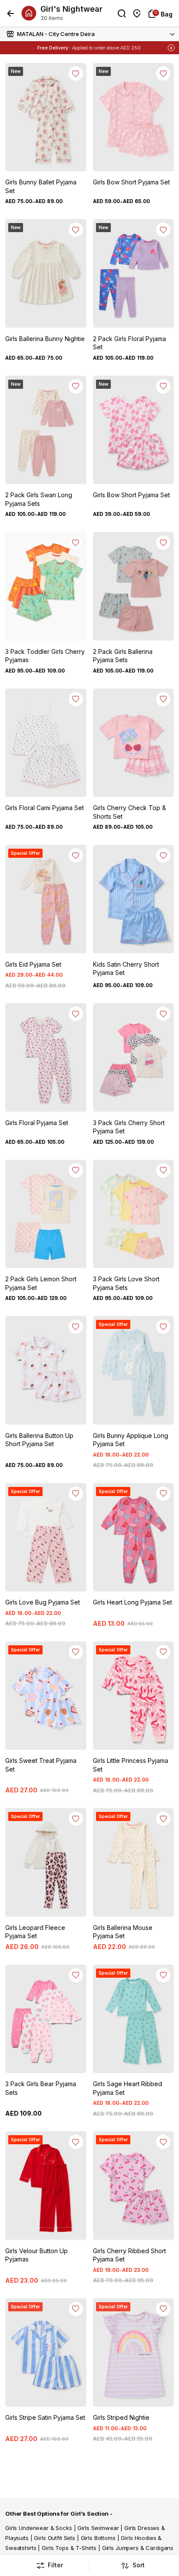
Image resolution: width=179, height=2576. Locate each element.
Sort (139, 2565)
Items (120, 48)
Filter (55, 2565)
